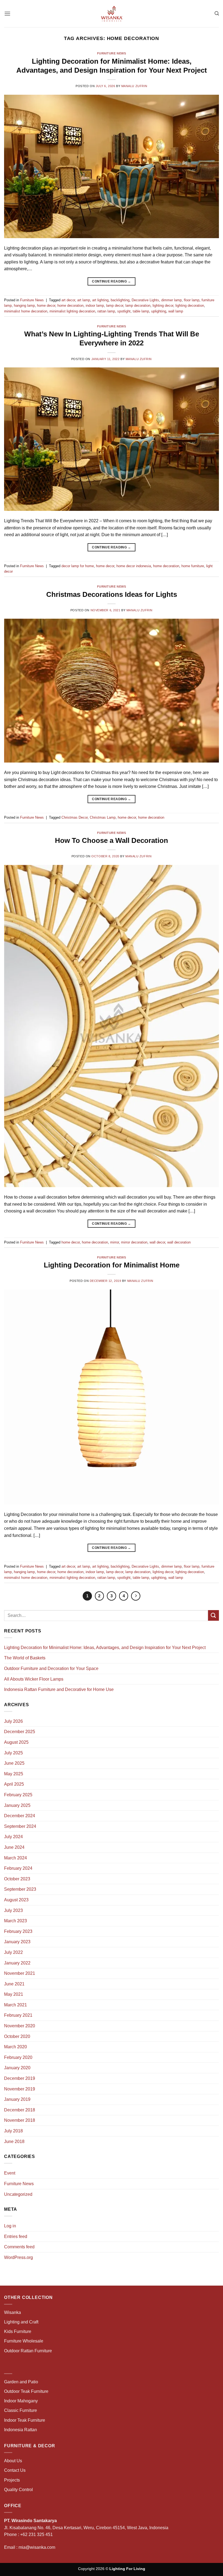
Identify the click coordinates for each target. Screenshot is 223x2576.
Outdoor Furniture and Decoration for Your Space (51, 1668)
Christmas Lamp (103, 817)
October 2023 (17, 1879)
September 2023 (20, 1889)
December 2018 (20, 2110)
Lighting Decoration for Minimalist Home (112, 1265)
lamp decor (115, 306)
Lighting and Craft (21, 2322)
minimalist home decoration (26, 311)
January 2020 (17, 2068)
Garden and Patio (21, 2382)
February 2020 (18, 2057)
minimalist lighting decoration (72, 311)
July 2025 (13, 1753)
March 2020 (16, 2047)
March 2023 (16, 1921)
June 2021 (14, 1984)
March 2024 (16, 1858)
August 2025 (16, 1742)
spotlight (124, 311)
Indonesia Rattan (21, 2430)
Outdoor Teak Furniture (26, 2391)
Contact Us (15, 2470)
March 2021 (16, 2005)
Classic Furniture (21, 2410)
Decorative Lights (145, 300)
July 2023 (13, 1910)
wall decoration (179, 1242)
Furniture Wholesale (24, 2341)
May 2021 (14, 1994)
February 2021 (18, 2015)
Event (10, 2173)
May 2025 (14, 1774)
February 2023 (18, 1931)
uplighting (159, 311)
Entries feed (16, 2236)
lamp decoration (138, 306)
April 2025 (14, 1784)
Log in (10, 2226)
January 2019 (17, 2099)
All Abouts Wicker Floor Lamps (34, 1679)
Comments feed (19, 2247)
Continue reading (112, 281)
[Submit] (213, 1615)
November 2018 (20, 2120)
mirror (114, 1242)
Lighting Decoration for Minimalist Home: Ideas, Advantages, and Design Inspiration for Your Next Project (105, 1648)
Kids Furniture (18, 2331)
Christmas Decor (75, 817)
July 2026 (13, 1721)
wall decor (157, 1242)
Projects (12, 2480)
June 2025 (14, 1763)
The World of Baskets (25, 1658)
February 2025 (18, 1795)
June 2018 (14, 2141)
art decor (68, 300)
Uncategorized (18, 2194)
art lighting (100, 300)
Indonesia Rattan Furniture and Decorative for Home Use (59, 1689)
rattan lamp (106, 311)
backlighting (120, 300)
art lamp (84, 300)
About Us (13, 2461)
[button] (7, 13)
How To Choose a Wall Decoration (112, 840)
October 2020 (17, 2036)
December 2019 (20, 2078)
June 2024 (14, 1847)
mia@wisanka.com (37, 2547)
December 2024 (20, 1816)
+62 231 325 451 (36, 2534)
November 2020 (20, 2026)
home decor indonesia (134, 566)
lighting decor (163, 306)
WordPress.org (18, 2257)
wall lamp (176, 311)
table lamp (141, 311)
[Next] (136, 1596)
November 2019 (20, 2089)
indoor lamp (95, 306)
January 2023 (17, 1942)
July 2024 (13, 1837)
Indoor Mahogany (21, 2401)
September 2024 (20, 1826)
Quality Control (18, 2490)
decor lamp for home (78, 566)
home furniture (193, 566)
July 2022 (13, 1952)
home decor (46, 306)
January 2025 (17, 1805)
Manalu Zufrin (134, 86)
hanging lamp (24, 306)
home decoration (70, 306)
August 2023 (16, 1900)
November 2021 (20, 1973)
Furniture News (112, 53)
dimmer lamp (171, 300)
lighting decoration (190, 306)
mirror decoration (134, 1242)
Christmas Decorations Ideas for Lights (112, 594)
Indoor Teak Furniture (25, 2420)
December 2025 (20, 1732)
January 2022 (17, 1963)
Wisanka (13, 2312)
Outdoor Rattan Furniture (28, 2351)
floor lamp (192, 300)
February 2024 (18, 1868)
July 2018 (13, 2131)
